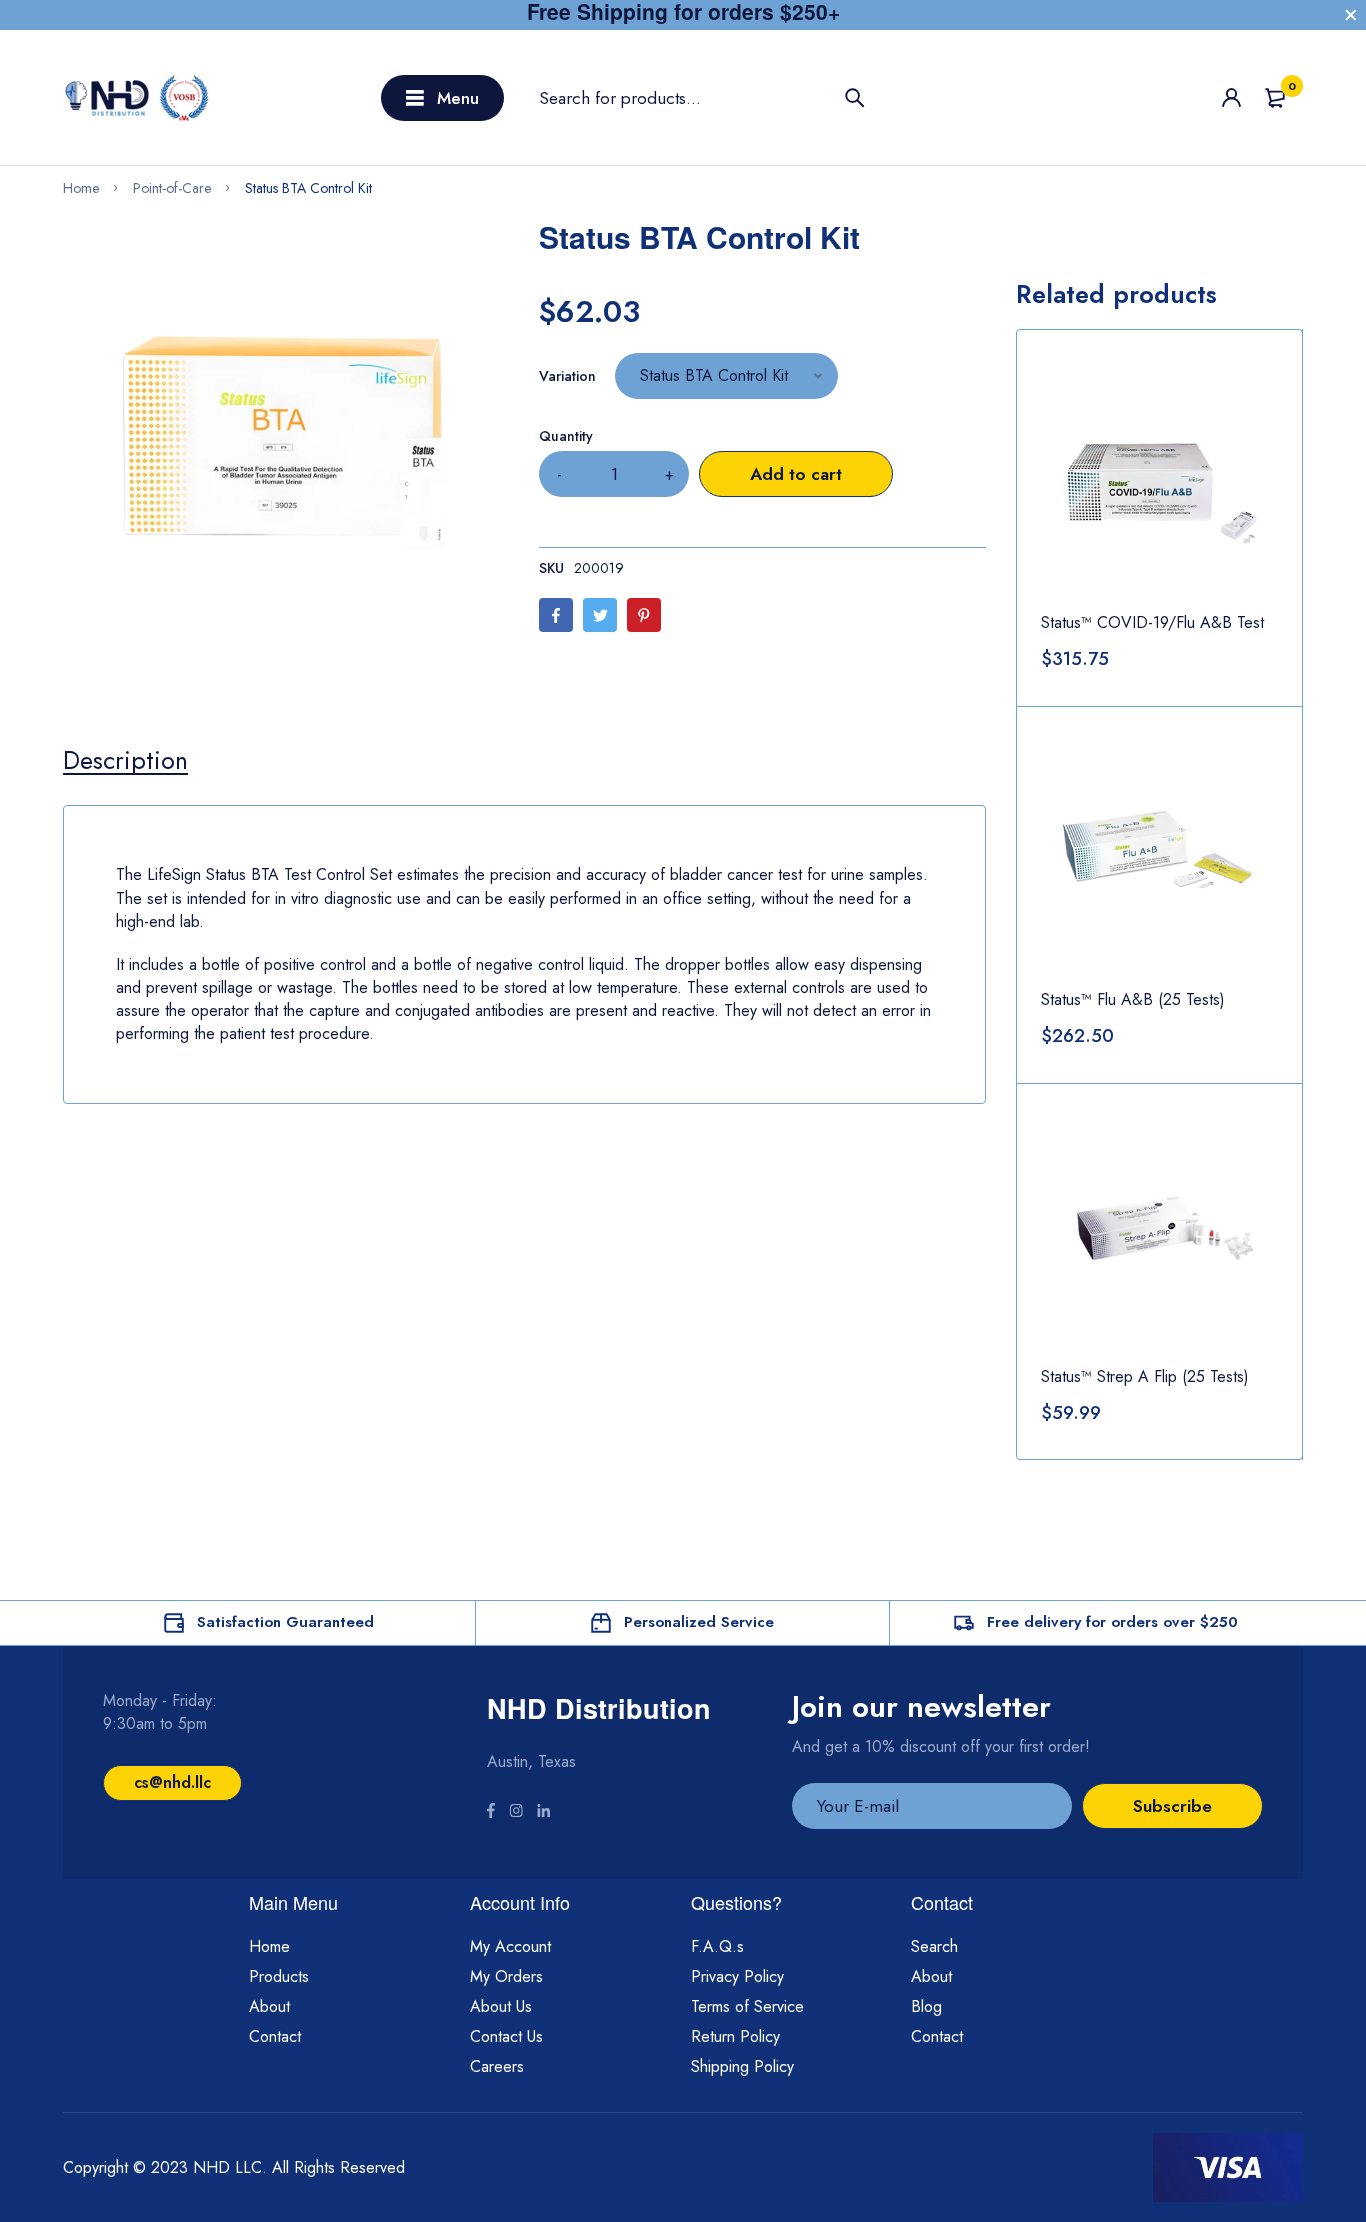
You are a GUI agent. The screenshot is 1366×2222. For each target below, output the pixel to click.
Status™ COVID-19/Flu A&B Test (1152, 622)
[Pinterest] (644, 615)
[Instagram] (516, 1813)
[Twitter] (600, 615)
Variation (567, 376)
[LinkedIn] (543, 1813)
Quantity (566, 436)
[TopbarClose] (1351, 15)
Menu (458, 98)
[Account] (1231, 97)
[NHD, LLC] (138, 97)
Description (125, 760)
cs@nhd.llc (172, 1782)
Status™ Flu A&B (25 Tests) (1133, 999)
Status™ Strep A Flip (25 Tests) (1145, 1376)
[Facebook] (556, 615)
